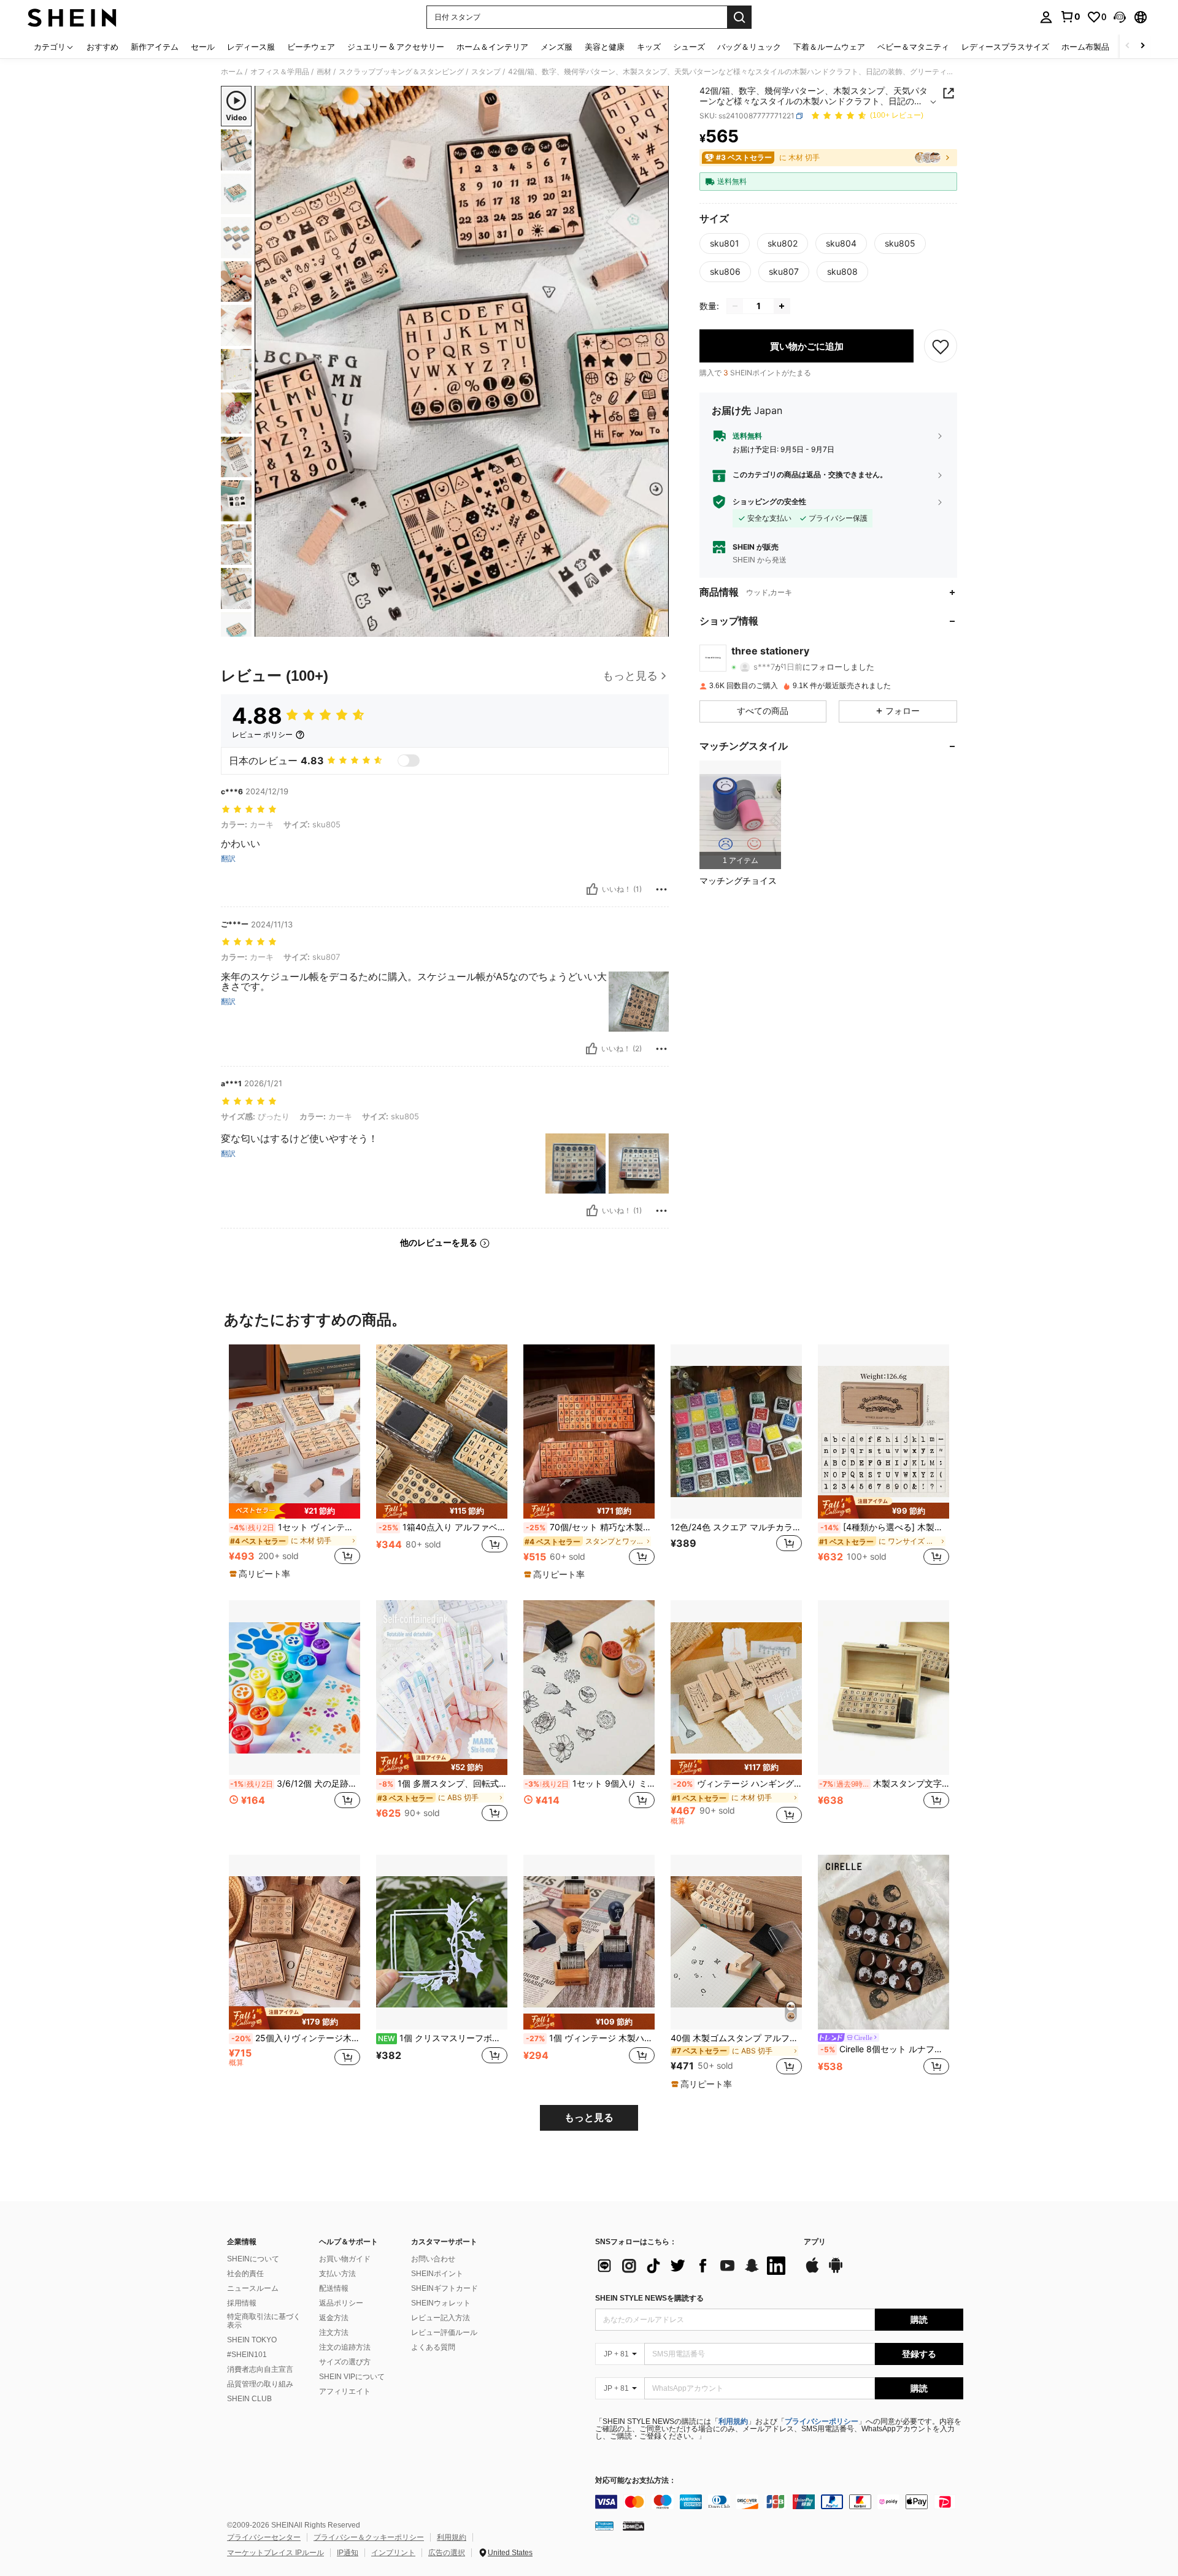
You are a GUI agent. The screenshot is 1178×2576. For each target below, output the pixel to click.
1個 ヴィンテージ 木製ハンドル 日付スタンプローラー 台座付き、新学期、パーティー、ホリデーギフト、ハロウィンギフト (590, 2038)
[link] (1070, 17)
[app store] (812, 2271)
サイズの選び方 (345, 2362)
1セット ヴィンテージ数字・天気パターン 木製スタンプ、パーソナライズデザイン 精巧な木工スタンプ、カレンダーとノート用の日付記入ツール (295, 1527)
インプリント (393, 2553)
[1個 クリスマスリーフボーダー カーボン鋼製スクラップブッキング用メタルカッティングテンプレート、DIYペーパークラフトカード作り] (442, 1942)
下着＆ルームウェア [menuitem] (829, 47)
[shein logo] (72, 17)
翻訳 (228, 859)
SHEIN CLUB (249, 2399)
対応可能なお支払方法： (636, 2481)
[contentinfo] (779, 2502)
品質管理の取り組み (260, 2384)
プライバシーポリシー (822, 2421)
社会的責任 (245, 2274)
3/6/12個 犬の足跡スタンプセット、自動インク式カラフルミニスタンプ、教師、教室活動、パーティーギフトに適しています (295, 1784)
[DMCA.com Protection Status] (633, 2526)
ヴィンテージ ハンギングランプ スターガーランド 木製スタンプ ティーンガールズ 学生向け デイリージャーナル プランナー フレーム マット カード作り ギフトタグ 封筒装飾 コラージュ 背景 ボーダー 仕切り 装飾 (737, 1784)
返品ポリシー (341, 2303)
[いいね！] (592, 889)
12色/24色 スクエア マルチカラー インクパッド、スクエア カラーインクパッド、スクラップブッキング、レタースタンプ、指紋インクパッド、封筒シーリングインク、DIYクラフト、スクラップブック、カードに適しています (736, 1527)
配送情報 (334, 2288)
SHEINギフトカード (445, 2288)
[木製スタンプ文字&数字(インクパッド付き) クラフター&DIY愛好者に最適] (883, 1688)
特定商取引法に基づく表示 (264, 2321)
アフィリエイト (345, 2391)
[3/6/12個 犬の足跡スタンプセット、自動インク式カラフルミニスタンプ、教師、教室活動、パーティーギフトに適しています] (294, 1688)
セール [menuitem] (203, 47)
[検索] (739, 17)
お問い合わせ (433, 2259)
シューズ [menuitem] (689, 47)
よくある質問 (433, 2347)
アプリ (815, 2242)
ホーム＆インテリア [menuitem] (492, 47)
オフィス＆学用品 (280, 72)
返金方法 (334, 2318)
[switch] (409, 761)
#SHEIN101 (247, 2355)
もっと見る (589, 2118)
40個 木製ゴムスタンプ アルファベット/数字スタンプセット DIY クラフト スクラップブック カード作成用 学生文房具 (736, 2038)
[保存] (941, 346)
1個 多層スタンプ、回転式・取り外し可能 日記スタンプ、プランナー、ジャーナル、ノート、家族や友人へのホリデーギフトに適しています (443, 1784)
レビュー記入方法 (441, 2318)
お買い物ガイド (345, 2259)
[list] (693, 2266)
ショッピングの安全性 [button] (769, 502)
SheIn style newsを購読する (649, 2298)
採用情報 (242, 2303)
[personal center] (1046, 17)
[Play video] (462, 361)
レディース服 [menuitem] (251, 47)
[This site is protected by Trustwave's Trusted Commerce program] (604, 2526)
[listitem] (740, 815)
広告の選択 (447, 2553)
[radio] (725, 243)
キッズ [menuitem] (649, 47)
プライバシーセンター (264, 2537)
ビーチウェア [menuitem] (311, 47)
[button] (1120, 17)
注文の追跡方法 (345, 2347)
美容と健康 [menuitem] (605, 47)
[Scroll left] (1128, 46)
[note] (294, 1511)
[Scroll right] (1142, 46)
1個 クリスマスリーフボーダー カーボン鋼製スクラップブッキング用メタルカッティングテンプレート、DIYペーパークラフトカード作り (443, 2038)
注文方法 (334, 2333)
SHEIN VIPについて (352, 2377)
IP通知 (348, 2553)
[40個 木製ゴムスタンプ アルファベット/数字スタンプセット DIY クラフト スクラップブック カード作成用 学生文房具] (736, 1942)
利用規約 (733, 2421)
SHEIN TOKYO (252, 2340)
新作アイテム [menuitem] (155, 47)
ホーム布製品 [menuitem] (1085, 47)
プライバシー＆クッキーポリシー (369, 2537)
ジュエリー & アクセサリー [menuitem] (396, 47)
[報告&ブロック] (661, 889)
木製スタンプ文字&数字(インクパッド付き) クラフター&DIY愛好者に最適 (884, 1784)
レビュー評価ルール (444, 2333)
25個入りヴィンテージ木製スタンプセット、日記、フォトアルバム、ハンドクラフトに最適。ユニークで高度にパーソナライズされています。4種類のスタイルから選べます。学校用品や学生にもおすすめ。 (296, 2038)
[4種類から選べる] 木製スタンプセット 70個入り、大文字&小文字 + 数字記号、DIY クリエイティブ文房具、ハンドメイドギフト (885, 1527)
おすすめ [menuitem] (102, 47)
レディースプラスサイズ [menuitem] (1005, 47)
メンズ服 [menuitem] (556, 47)
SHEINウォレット (441, 2303)
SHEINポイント (437, 2274)
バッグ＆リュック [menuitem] (749, 47)
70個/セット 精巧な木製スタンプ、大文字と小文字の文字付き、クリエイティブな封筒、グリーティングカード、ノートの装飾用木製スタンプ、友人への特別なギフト (590, 1527)
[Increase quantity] (782, 306)
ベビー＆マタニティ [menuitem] (913, 47)
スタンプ (486, 72)
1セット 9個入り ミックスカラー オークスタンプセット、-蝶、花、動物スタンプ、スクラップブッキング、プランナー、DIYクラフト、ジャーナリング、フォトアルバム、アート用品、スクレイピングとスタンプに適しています (590, 1784)
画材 (324, 72)
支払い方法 (337, 2274)
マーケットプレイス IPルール (275, 2553)
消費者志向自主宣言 (260, 2369)
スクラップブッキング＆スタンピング (401, 72)
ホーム (232, 72)
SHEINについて (253, 2259)
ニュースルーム (253, 2288)
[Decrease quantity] (735, 306)
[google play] (836, 2271)
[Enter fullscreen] (656, 627)
